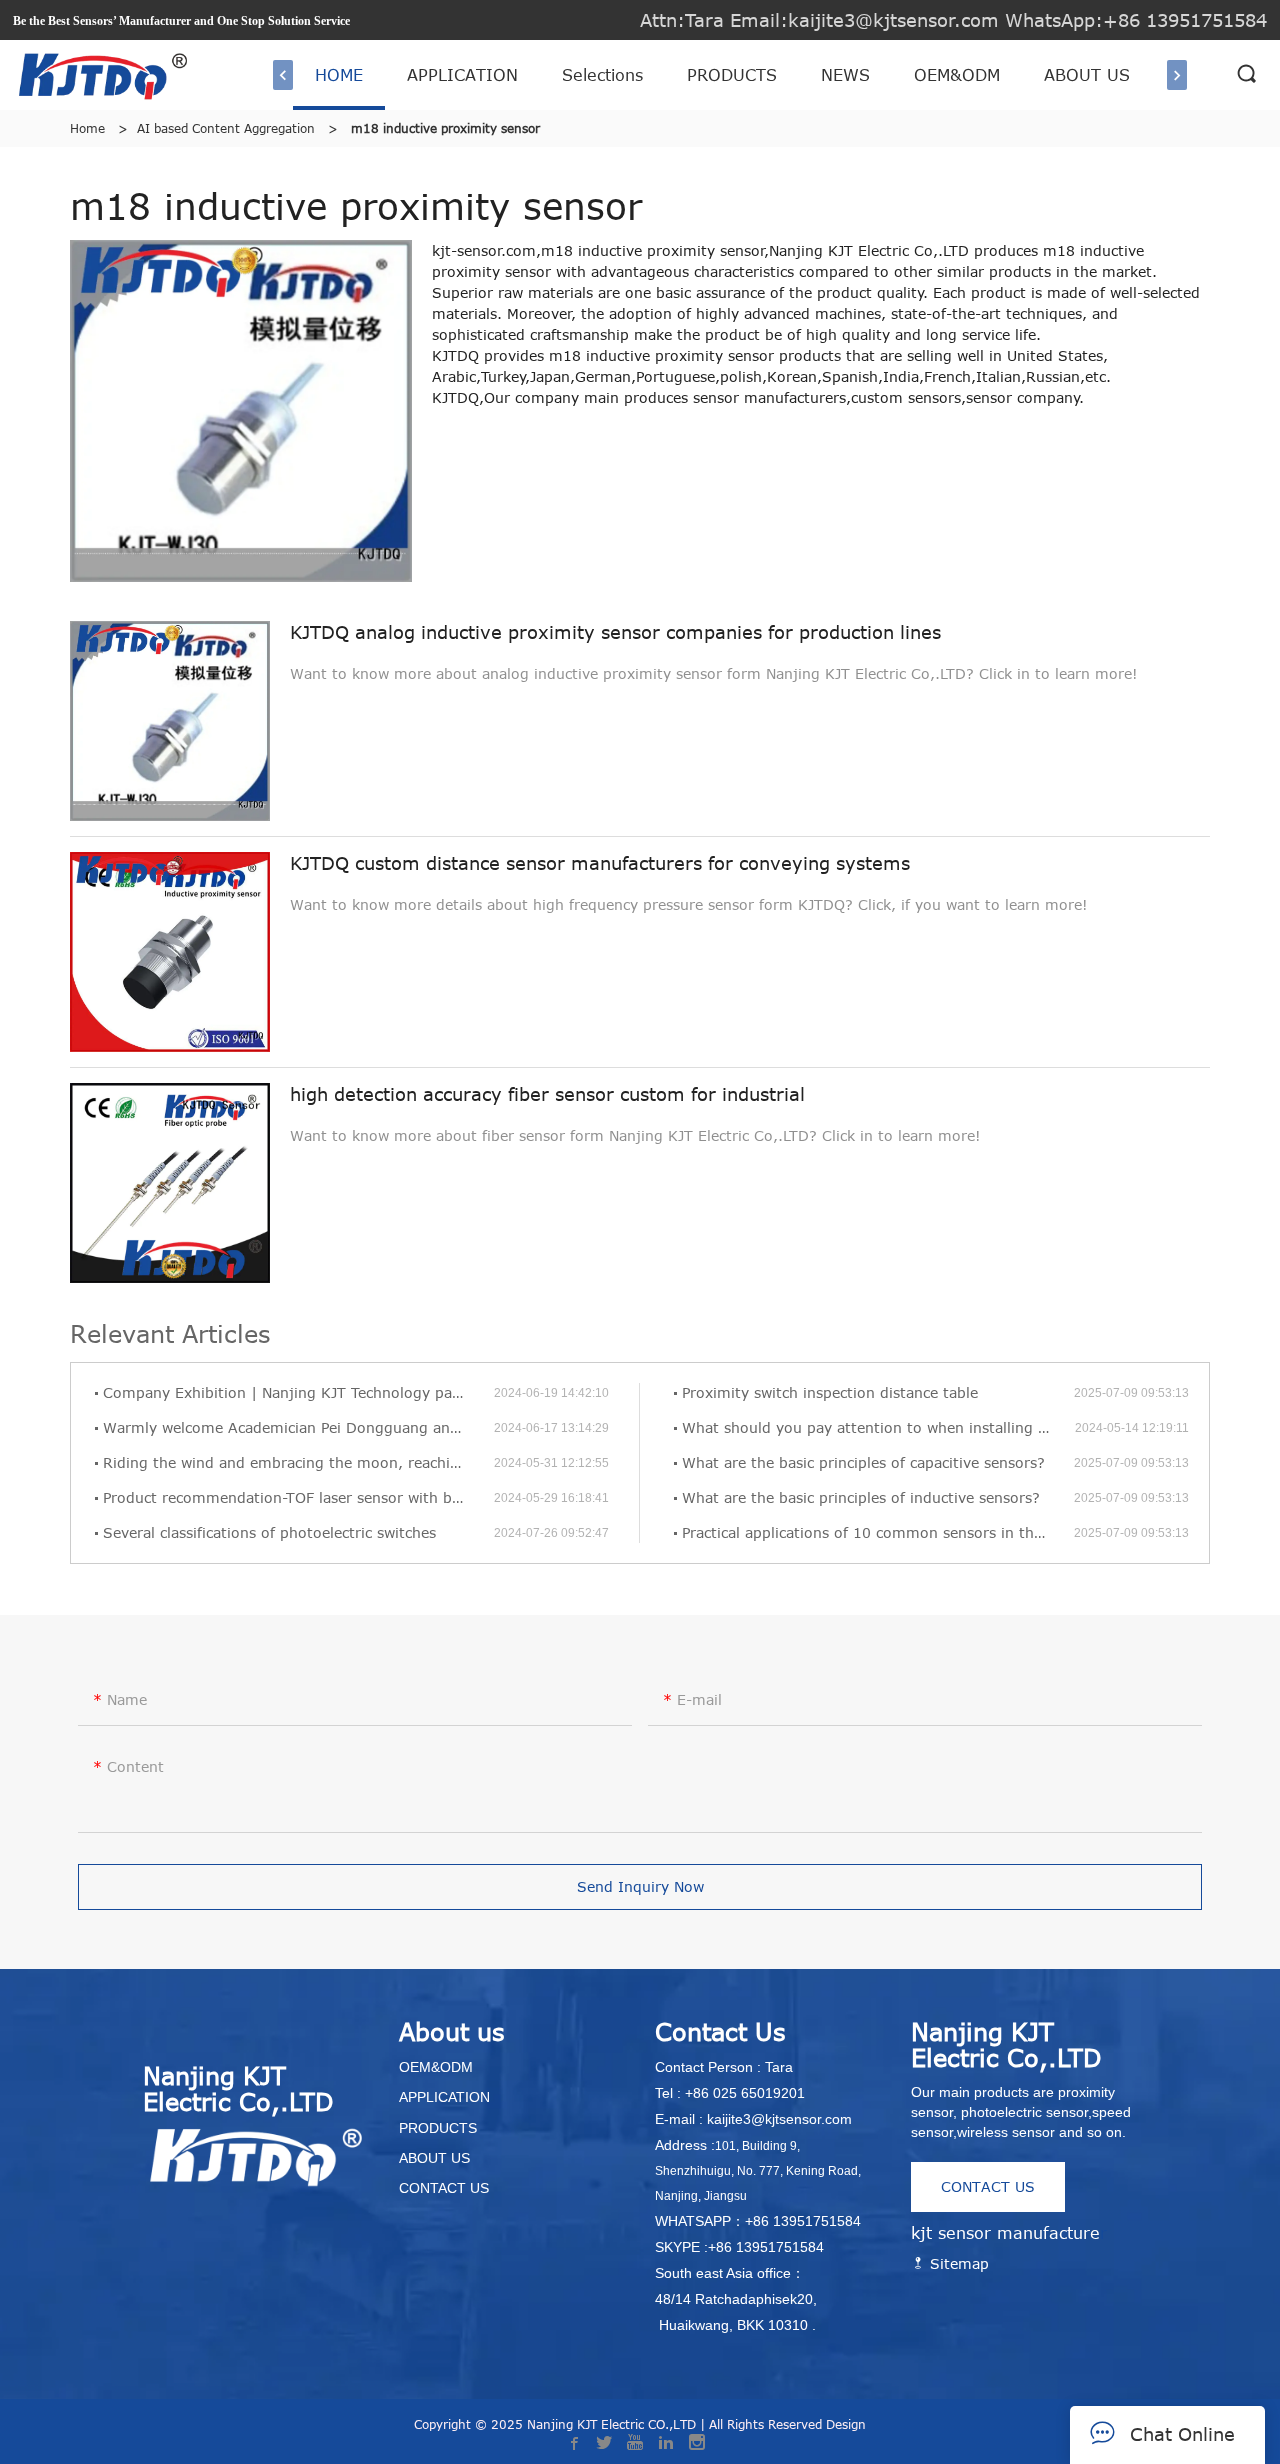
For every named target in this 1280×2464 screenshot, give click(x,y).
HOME (339, 75)
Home (87, 128)
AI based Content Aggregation (226, 128)
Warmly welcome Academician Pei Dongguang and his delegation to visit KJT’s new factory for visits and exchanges (298, 1427)
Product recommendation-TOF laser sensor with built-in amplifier (298, 1497)
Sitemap (957, 2263)
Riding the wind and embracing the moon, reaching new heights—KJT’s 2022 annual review (298, 1462)
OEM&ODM (957, 75)
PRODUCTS (732, 75)
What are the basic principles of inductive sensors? (861, 1497)
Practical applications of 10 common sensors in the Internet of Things (878, 1532)
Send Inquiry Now (640, 1886)
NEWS (845, 75)
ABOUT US (1087, 75)
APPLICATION (462, 75)
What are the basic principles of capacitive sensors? (863, 1462)
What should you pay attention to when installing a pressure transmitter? (878, 1427)
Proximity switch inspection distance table (830, 1392)
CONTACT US (988, 2186)
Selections (602, 75)
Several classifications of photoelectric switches (269, 1532)
